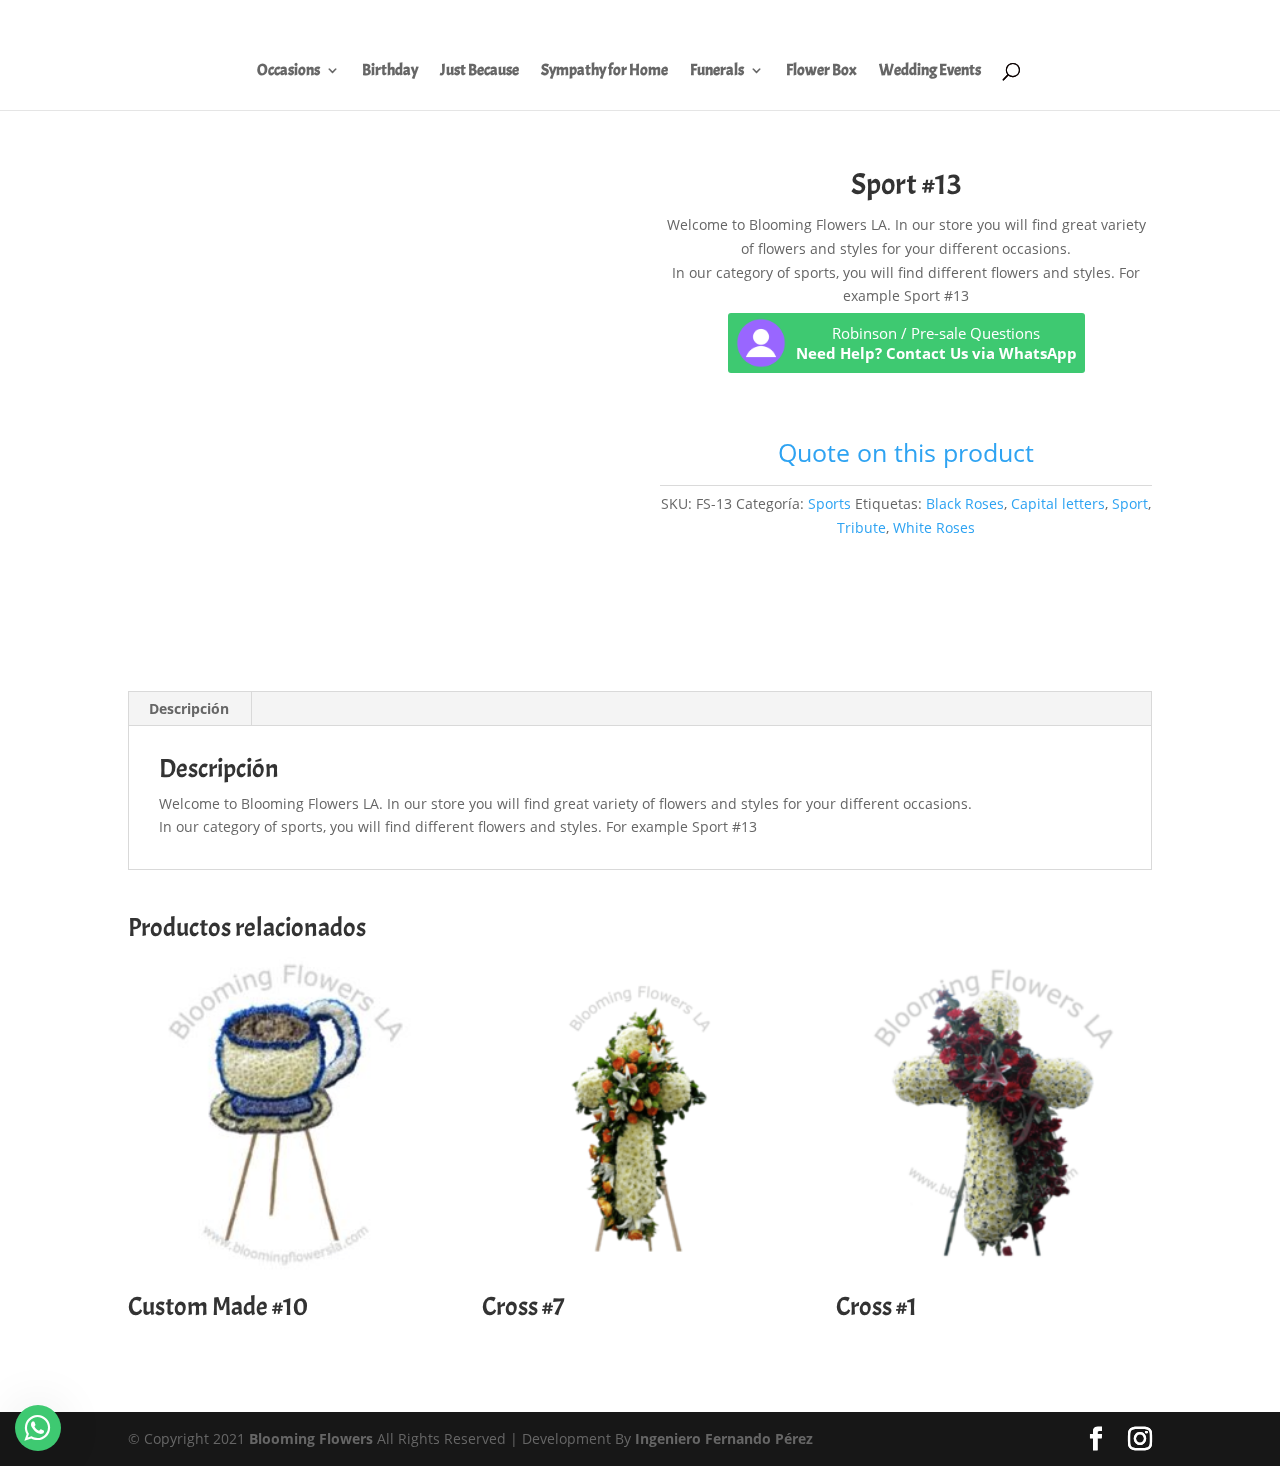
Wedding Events (930, 71)
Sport (1130, 503)
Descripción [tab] (189, 708)
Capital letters (1058, 503)
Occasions (288, 71)
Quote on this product (906, 452)
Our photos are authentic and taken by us (1002, 21)
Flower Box (821, 71)
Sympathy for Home (604, 71)
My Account (823, 21)
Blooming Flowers (311, 1438)
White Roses (934, 527)
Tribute (861, 527)
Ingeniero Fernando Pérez (724, 1438)
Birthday (390, 71)
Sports (829, 503)
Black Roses (965, 503)
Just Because (479, 71)
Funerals (717, 71)
